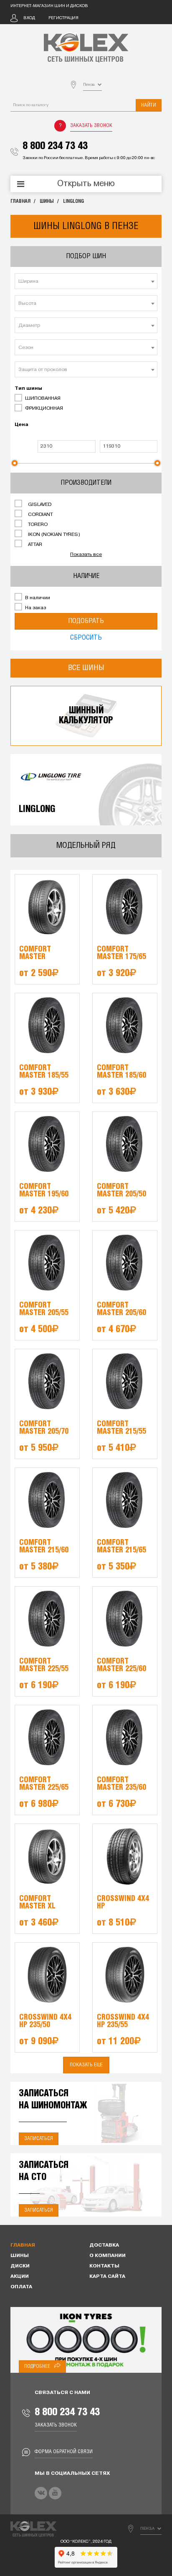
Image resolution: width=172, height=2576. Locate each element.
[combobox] (86, 281)
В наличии (37, 598)
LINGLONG (73, 201)
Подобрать (86, 621)
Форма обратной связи (64, 2452)
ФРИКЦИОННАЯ (43, 409)
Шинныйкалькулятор (86, 716)
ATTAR (34, 545)
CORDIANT (40, 515)
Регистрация (63, 18)
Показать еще (86, 2065)
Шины (47, 201)
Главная (20, 201)
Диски (20, 2266)
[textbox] (86, 282)
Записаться (39, 2139)
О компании (107, 2256)
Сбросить (86, 638)
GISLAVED (39, 505)
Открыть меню (86, 184)
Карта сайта (107, 2277)
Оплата (21, 2287)
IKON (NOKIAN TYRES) (53, 535)
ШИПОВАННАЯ (42, 399)
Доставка (104, 2245)
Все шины (86, 668)
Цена (21, 425)
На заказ (35, 608)
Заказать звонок (91, 126)
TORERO (37, 525)
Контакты (104, 2266)
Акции (20, 2277)
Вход (29, 18)
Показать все (86, 555)
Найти (149, 105)
